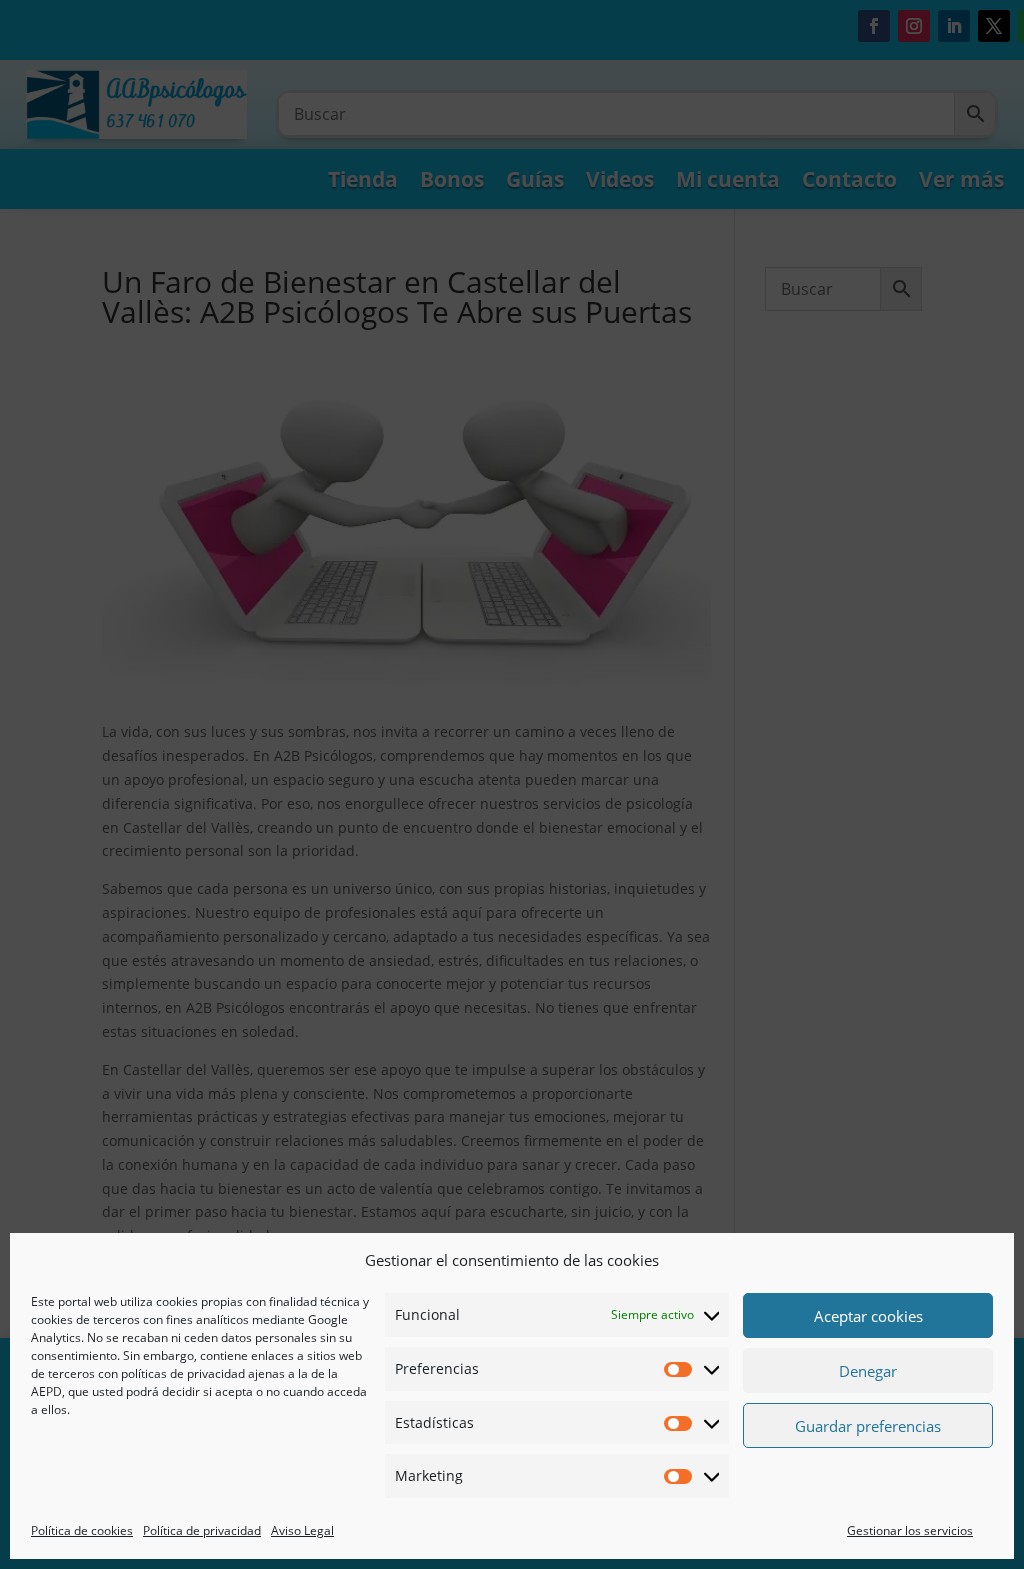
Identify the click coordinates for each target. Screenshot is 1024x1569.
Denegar (868, 1371)
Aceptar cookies (868, 1316)
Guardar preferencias (868, 1426)
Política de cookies (82, 1530)
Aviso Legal (302, 1530)
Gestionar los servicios (910, 1530)
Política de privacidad (202, 1530)
